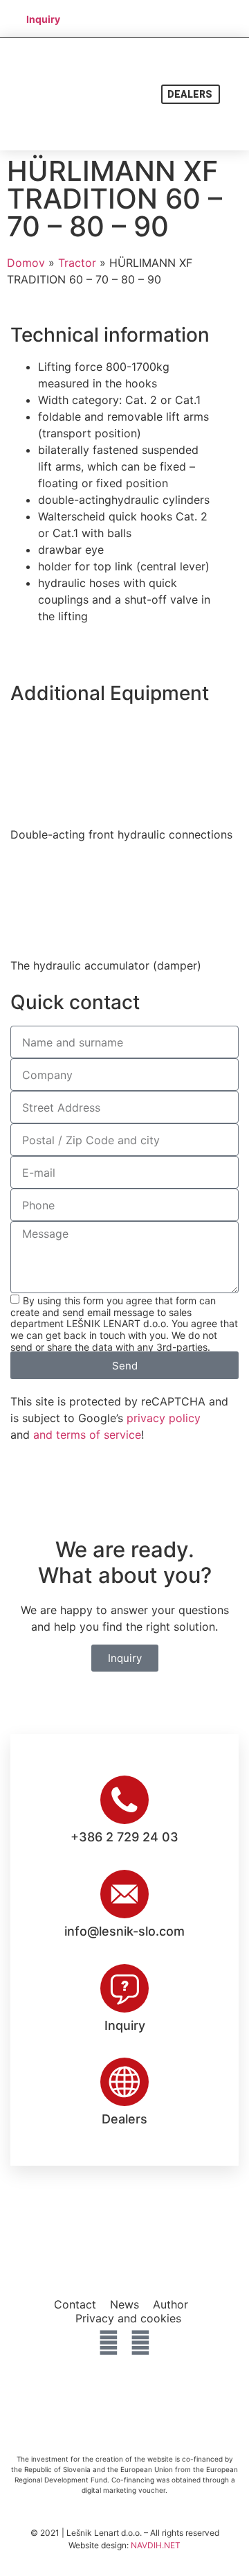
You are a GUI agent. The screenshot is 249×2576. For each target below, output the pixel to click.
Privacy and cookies (128, 2318)
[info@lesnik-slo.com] (124, 1894)
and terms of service (87, 1435)
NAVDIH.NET (156, 2545)
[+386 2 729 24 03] (124, 1800)
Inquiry (125, 2025)
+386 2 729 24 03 (124, 1837)
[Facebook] (109, 2342)
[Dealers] (124, 2082)
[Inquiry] (124, 1988)
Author (170, 2304)
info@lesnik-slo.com (124, 1931)
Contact (75, 2304)
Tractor (77, 263)
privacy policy (164, 1418)
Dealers (124, 2119)
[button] (235, 95)
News (124, 2304)
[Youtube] (140, 2342)
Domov (26, 263)
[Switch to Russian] (126, 27)
